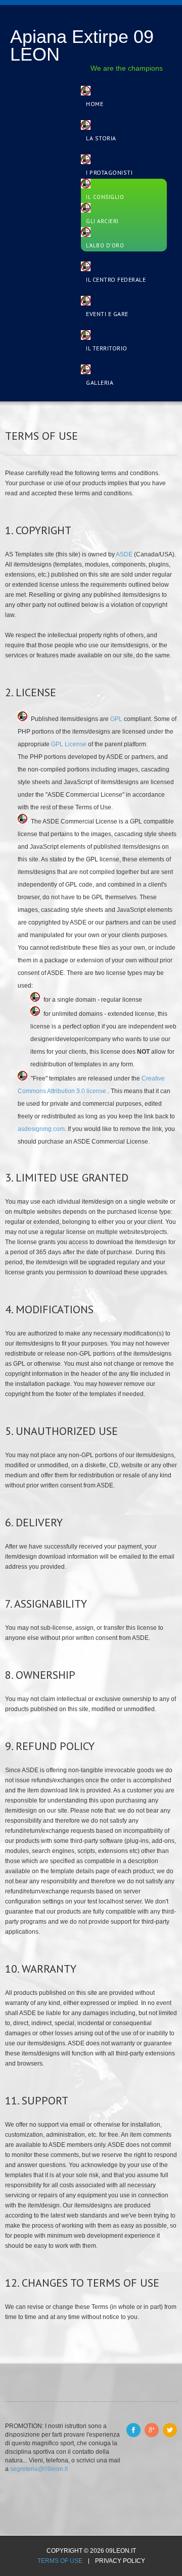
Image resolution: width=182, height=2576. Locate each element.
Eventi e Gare (107, 314)
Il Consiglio (105, 197)
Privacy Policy (120, 2561)
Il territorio (107, 348)
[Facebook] (133, 2430)
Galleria (100, 382)
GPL (117, 719)
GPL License (70, 744)
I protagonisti (109, 172)
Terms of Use (60, 2561)
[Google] (152, 2430)
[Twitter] (170, 2430)
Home (95, 104)
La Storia (101, 138)
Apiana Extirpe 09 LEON (82, 45)
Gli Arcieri (102, 221)
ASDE (124, 554)
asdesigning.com (41, 1129)
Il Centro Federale (116, 279)
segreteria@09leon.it (39, 2469)
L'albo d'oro (105, 245)
